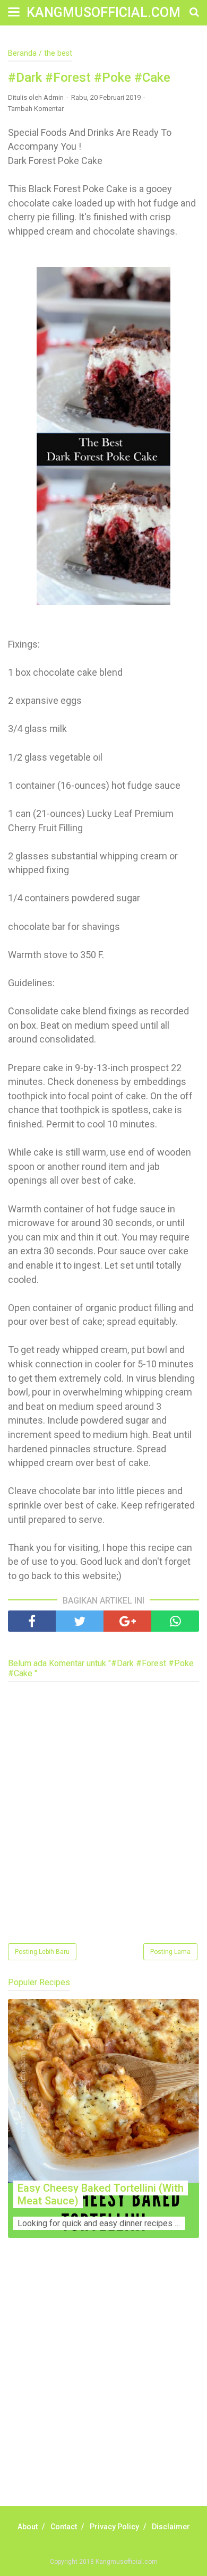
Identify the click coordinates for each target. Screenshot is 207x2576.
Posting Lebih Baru (42, 1952)
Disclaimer (171, 2527)
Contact (64, 2527)
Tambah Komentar (36, 109)
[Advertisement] (103, 2384)
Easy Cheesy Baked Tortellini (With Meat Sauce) (101, 2194)
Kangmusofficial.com (103, 12)
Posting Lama (170, 1952)
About (28, 2527)
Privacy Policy (114, 2527)
